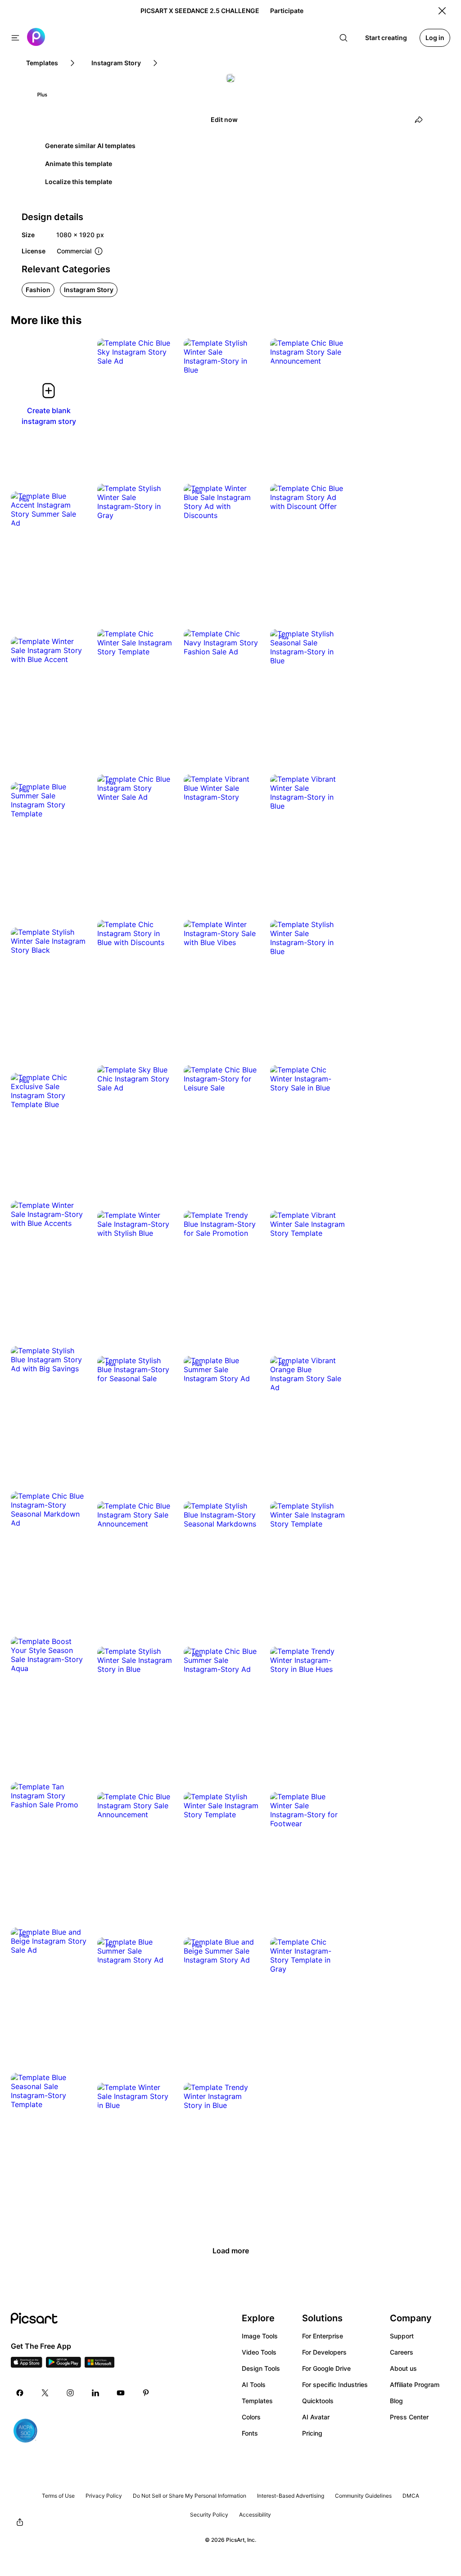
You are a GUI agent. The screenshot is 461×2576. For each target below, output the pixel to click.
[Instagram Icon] (70, 2393)
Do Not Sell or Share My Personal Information (190, 2496)
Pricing (312, 2433)
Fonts (250, 2433)
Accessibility (255, 2515)
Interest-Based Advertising (291, 2496)
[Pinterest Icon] (146, 2393)
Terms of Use (58, 2496)
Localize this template (79, 182)
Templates (257, 2401)
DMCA (411, 2496)
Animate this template (79, 164)
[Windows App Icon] (99, 2365)
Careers (402, 2352)
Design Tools (261, 2368)
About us (403, 2368)
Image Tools (260, 2336)
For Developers (324, 2352)
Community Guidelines (363, 2496)
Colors (251, 2417)
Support (402, 2336)
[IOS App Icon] (27, 2365)
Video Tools (259, 2352)
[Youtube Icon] (121, 2393)
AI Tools (254, 2385)
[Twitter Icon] (45, 2393)
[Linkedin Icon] (95, 2393)
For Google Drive (326, 2368)
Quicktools (318, 2401)
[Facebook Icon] (20, 2393)
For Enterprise (323, 2336)
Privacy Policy (104, 2496)
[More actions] (159, 352)
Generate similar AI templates (90, 146)
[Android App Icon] (63, 2365)
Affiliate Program (415, 2385)
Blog (396, 2401)
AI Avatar (316, 2417)
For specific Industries (335, 2385)
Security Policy (209, 2515)
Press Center (409, 2417)
